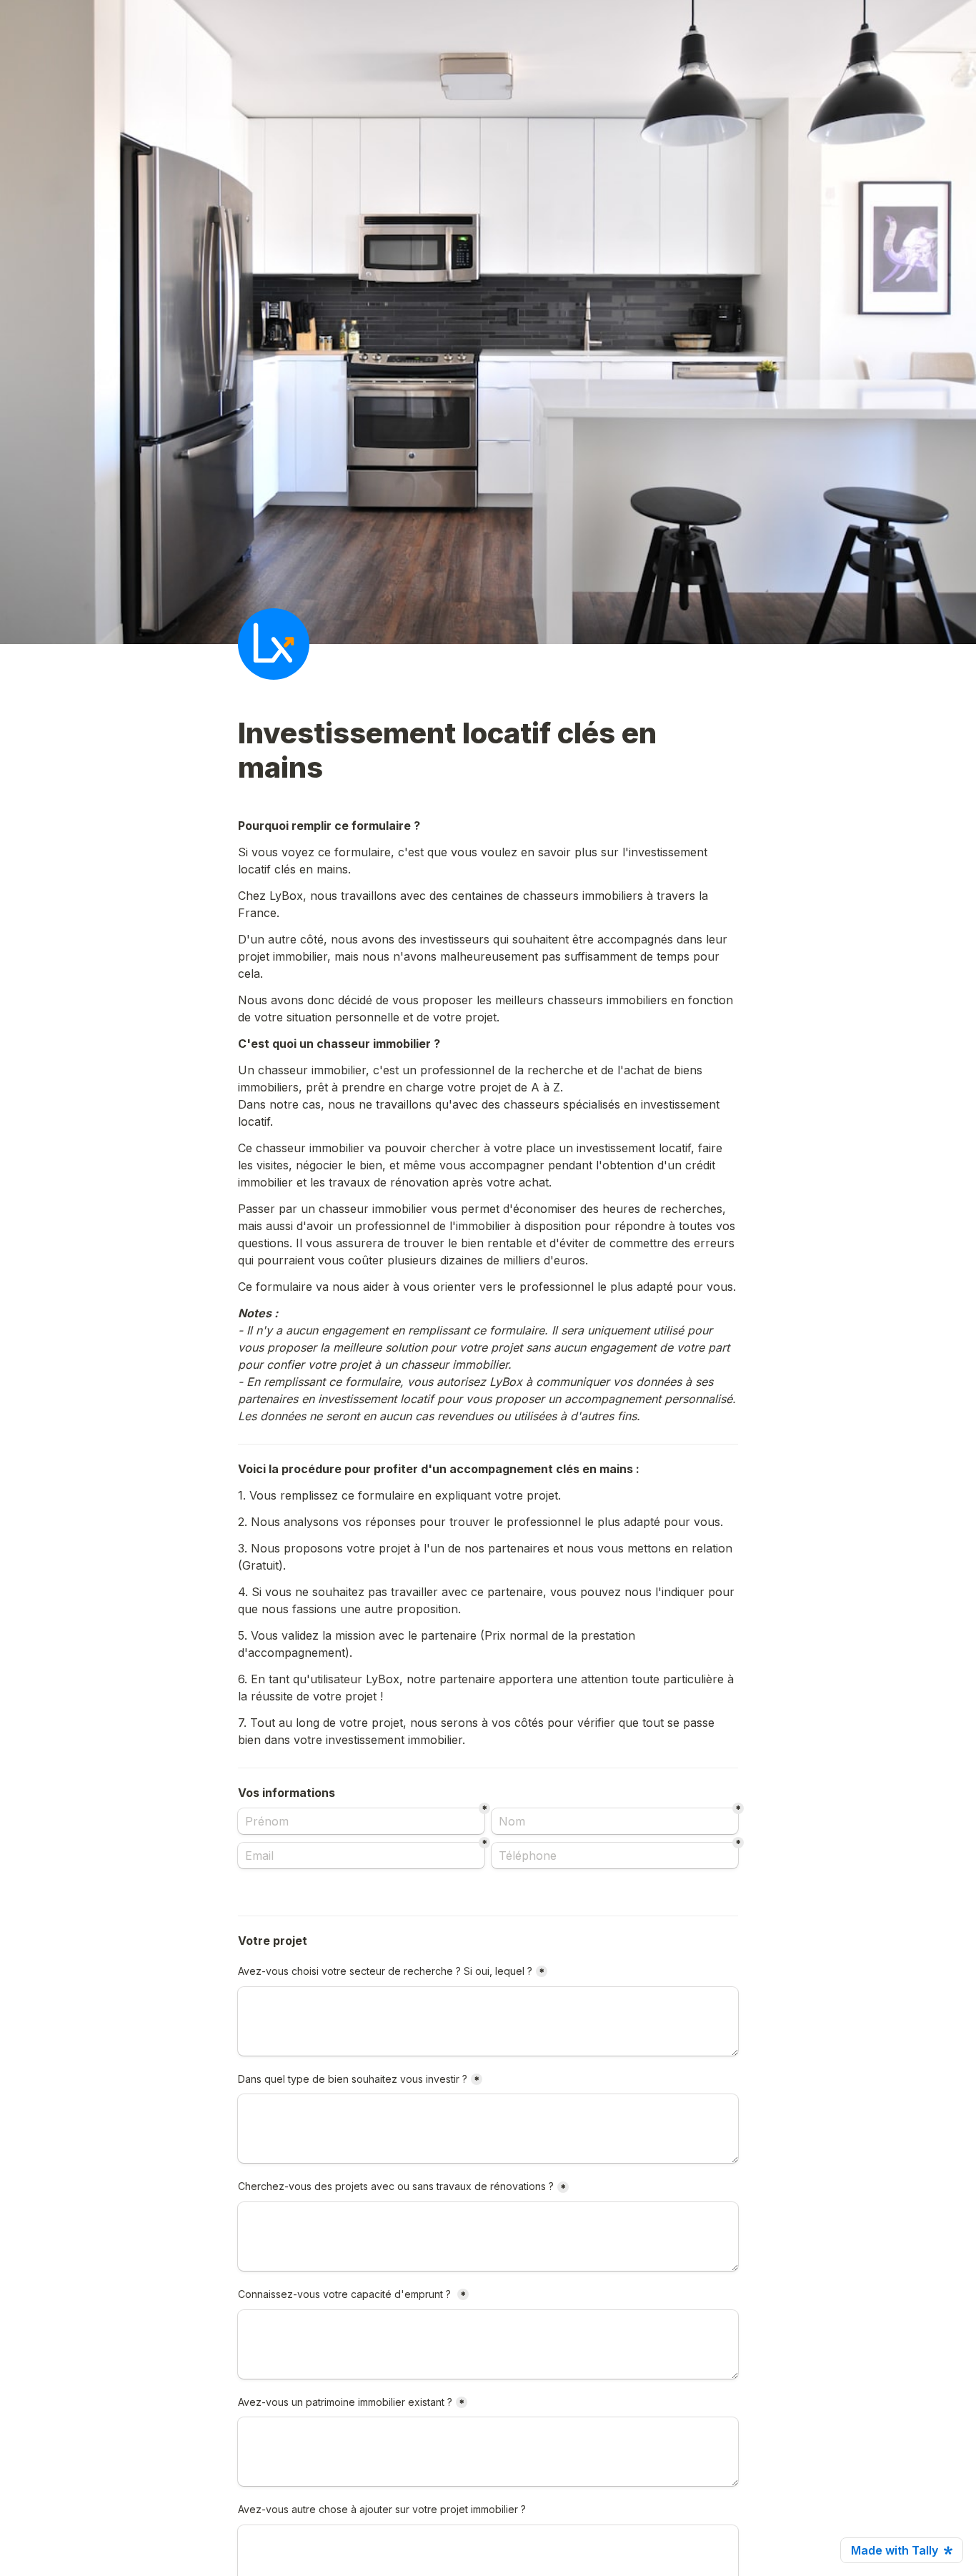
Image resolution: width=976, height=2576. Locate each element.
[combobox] (615, 1856)
